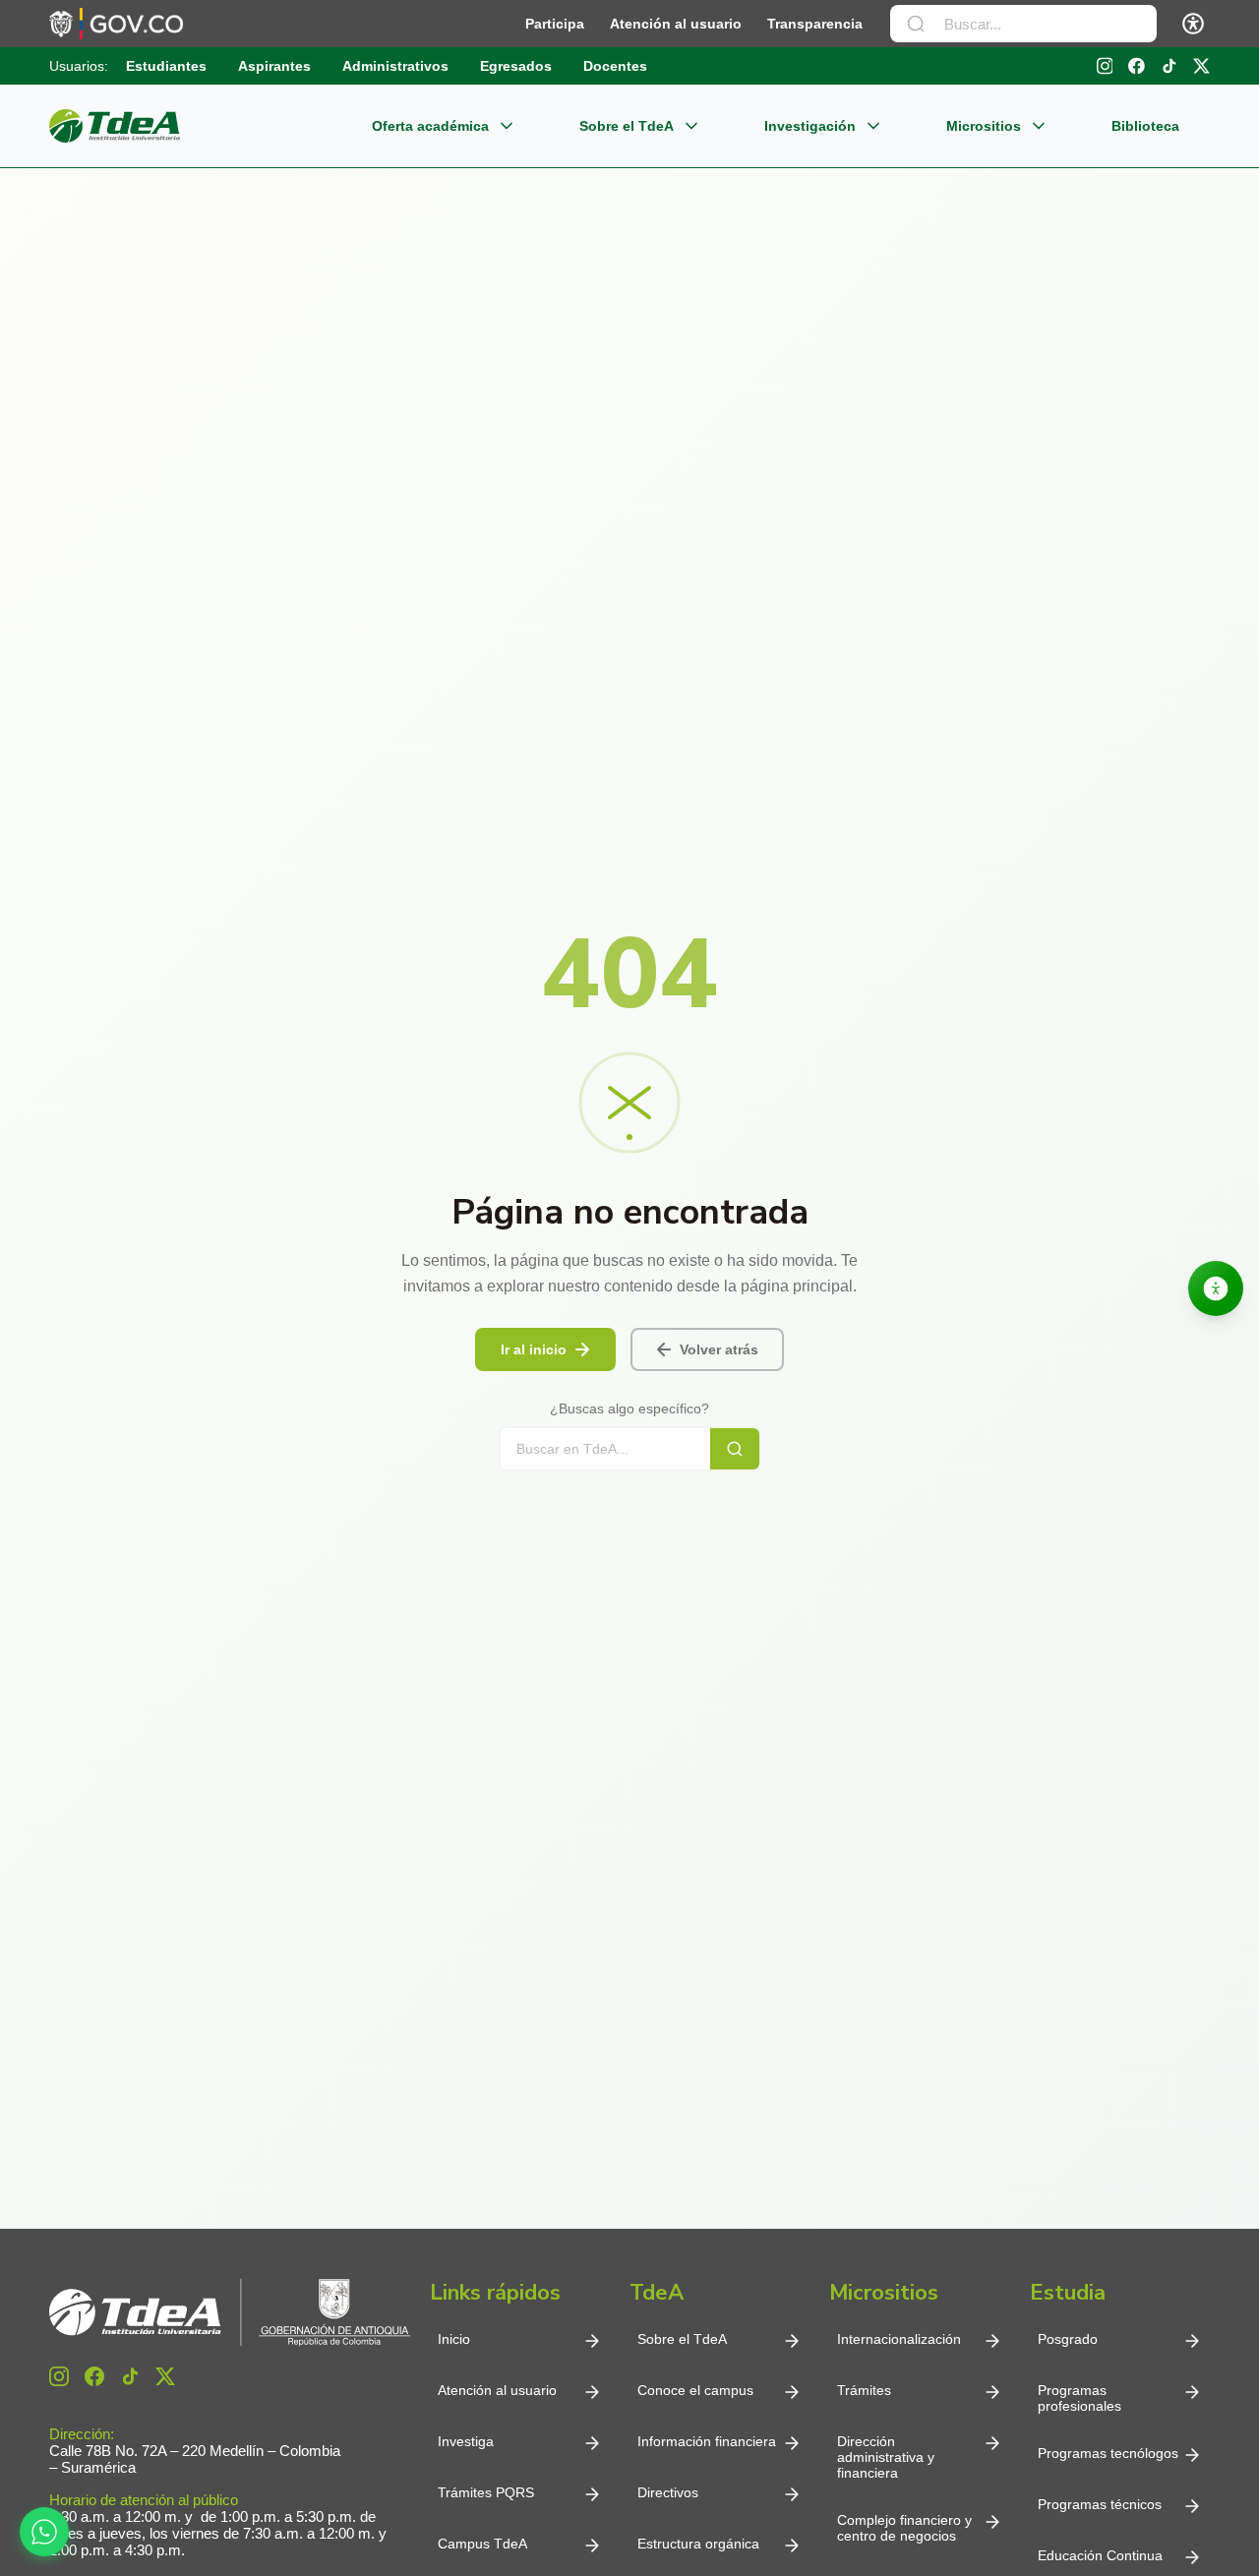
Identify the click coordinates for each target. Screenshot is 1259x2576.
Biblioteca (1145, 126)
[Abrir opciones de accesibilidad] (1216, 1288)
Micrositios (984, 126)
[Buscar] (916, 24)
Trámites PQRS (486, 2492)
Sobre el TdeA (627, 126)
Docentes (615, 66)
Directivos (668, 2492)
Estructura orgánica (698, 2544)
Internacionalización (899, 2339)
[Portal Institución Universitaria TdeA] (115, 126)
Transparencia (815, 24)
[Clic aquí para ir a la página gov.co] (116, 24)
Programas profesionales (1079, 2398)
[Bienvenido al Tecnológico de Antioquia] (230, 2312)
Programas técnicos (1100, 2504)
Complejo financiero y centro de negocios (904, 2528)
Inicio (454, 2339)
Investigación (810, 126)
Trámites (864, 2390)
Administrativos (395, 66)
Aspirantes (274, 66)
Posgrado (1068, 2339)
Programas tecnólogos (1108, 2453)
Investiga (466, 2441)
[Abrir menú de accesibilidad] (1193, 24)
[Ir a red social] (59, 2376)
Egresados (516, 66)
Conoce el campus (695, 2390)
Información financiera (707, 2441)
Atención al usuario (676, 24)
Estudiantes (166, 66)
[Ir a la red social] (1105, 66)
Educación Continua (1100, 2555)
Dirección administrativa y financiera (886, 2457)
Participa (555, 24)
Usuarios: (79, 66)
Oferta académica (430, 126)
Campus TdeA (482, 2544)
